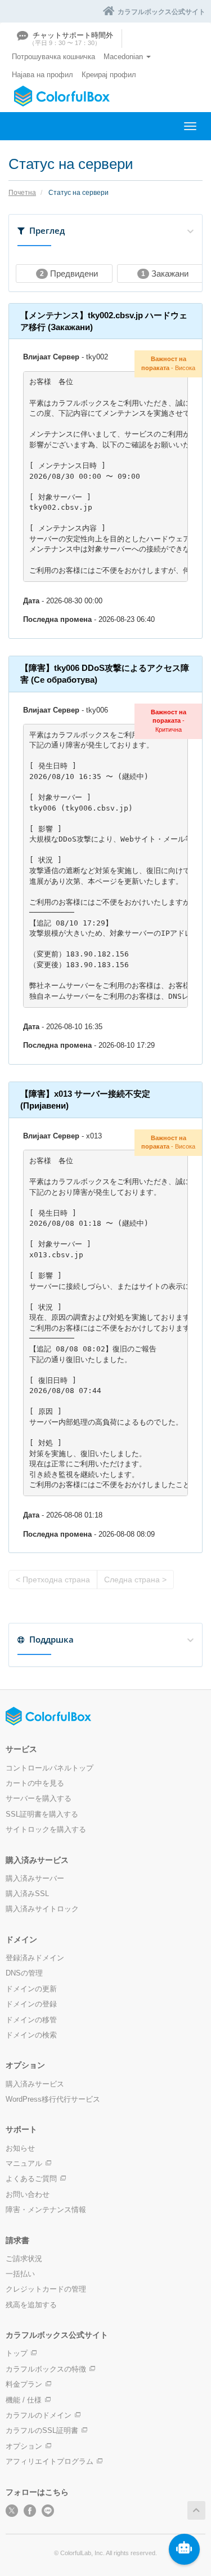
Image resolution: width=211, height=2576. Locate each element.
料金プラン (24, 2384)
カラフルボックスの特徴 (46, 2369)
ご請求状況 (24, 2259)
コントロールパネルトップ (50, 1768)
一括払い (20, 2274)
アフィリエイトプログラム (50, 2461)
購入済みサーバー (35, 1878)
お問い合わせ (28, 2194)
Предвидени (69, 273)
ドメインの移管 (31, 2020)
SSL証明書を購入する (42, 1814)
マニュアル (24, 2163)
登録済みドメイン (35, 1958)
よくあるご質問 (31, 2179)
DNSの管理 (24, 1973)
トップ (17, 2353)
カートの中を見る (35, 1783)
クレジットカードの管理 (46, 2289)
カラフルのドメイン (39, 2415)
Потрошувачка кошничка (53, 57)
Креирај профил (109, 75)
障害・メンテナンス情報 (46, 2210)
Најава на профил (42, 75)
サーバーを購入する (39, 1798)
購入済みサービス (35, 2084)
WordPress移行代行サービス (53, 2099)
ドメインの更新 (31, 1989)
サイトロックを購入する (46, 1829)
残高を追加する (31, 2305)
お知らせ (20, 2148)
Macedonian (124, 57)
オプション (24, 2446)
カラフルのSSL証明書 (42, 2430)
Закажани (165, 273)
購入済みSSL (27, 1894)
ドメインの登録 (31, 2004)
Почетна (22, 193)
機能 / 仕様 (24, 2400)
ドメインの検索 (31, 2035)
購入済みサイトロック (42, 1909)
